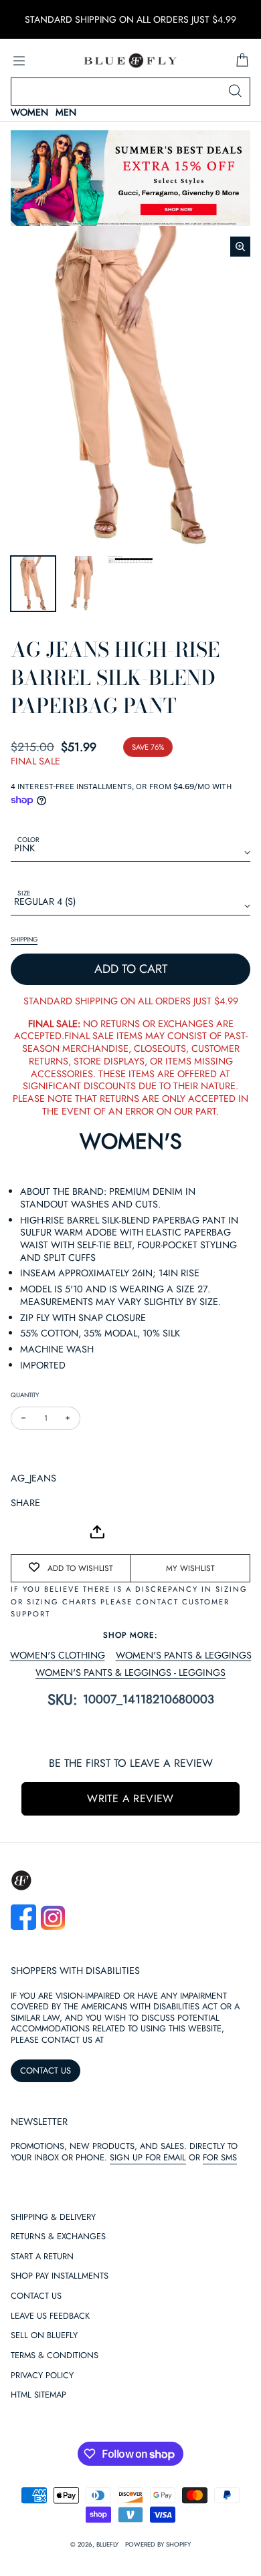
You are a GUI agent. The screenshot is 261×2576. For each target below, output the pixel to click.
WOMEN (29, 113)
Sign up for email (148, 2157)
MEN (66, 113)
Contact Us (36, 2296)
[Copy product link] (51, 1532)
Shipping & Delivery (53, 2217)
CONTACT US (46, 2070)
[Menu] (19, 61)
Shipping (24, 940)
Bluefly (107, 2545)
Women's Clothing (58, 1656)
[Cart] (242, 61)
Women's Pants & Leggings (184, 1656)
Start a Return (42, 2257)
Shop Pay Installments (60, 2276)
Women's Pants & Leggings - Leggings (130, 1673)
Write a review (130, 1799)
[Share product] (97, 1532)
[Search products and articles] (235, 92)
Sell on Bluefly (44, 2336)
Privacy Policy (42, 2376)
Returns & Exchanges (58, 2237)
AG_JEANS (33, 1478)
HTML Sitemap (38, 2395)
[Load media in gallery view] (33, 584)
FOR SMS (220, 2157)
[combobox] (130, 92)
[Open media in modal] (240, 247)
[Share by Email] (21, 1532)
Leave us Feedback (50, 2316)
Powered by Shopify (158, 2545)
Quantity (25, 1395)
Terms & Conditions (55, 2356)
